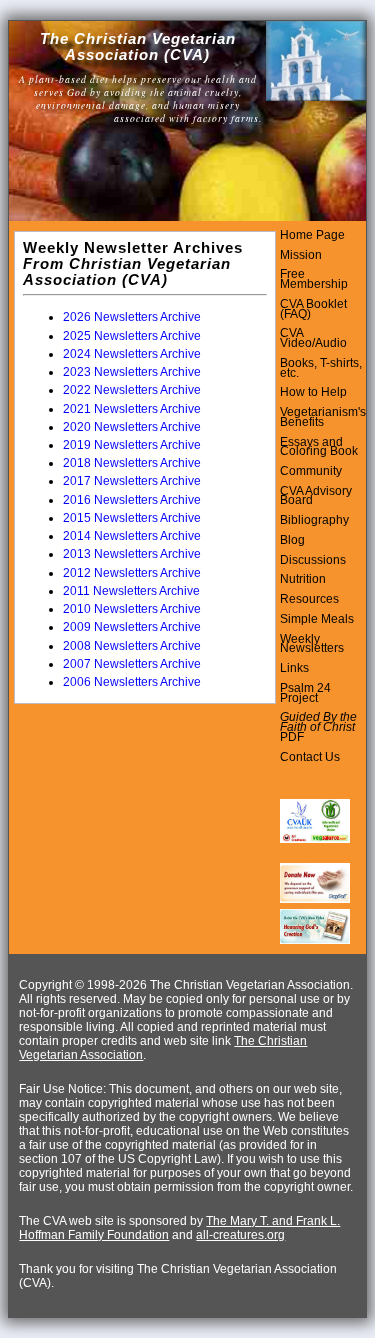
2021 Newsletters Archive (132, 409)
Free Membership (314, 279)
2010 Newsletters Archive (132, 609)
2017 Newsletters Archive (132, 481)
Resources (309, 599)
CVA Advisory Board (316, 496)
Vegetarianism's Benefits (323, 417)
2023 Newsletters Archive (132, 372)
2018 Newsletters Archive (132, 463)
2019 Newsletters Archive (132, 445)
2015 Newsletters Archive (132, 518)
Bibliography (314, 520)
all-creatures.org (240, 1235)
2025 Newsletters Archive (132, 336)
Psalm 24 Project (305, 693)
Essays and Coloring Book (319, 447)
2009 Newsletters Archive (132, 627)
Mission (301, 255)
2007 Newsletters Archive (132, 664)
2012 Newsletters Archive (132, 573)
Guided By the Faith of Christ (318, 722)
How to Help (313, 392)
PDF (292, 737)
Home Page (312, 235)
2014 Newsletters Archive (132, 536)
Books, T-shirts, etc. (321, 368)
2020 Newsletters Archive (132, 427)
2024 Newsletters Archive (132, 354)
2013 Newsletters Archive (132, 554)
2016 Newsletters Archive (132, 500)
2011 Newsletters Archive (131, 591)
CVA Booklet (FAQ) (313, 309)
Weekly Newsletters (312, 644)
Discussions (313, 560)
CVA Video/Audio (313, 338)
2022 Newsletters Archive (132, 390)
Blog (292, 540)
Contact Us (310, 757)
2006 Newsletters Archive (132, 682)
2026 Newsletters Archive (132, 317)
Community (311, 471)
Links (294, 668)
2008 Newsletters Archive (132, 646)
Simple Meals (317, 619)
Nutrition (303, 579)
